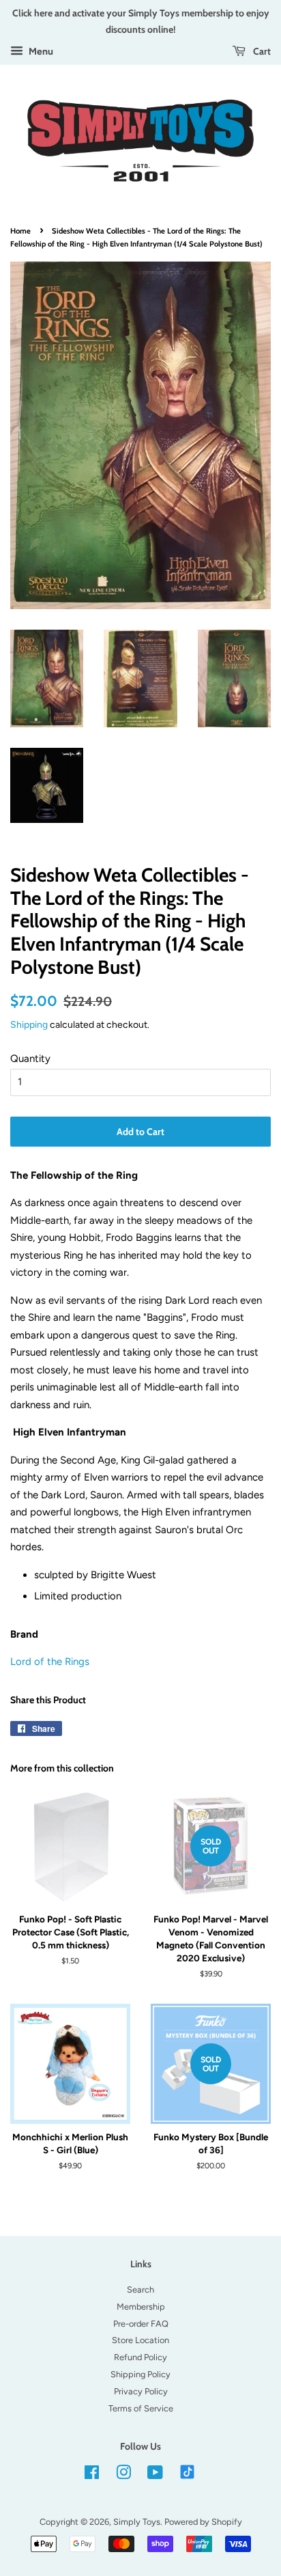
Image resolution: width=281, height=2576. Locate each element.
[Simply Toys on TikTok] (189, 2471)
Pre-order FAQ (141, 2324)
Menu (40, 51)
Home (20, 231)
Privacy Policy (141, 2391)
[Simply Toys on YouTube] (155, 2475)
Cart (261, 51)
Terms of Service (141, 2408)
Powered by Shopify (203, 2522)
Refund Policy (140, 2357)
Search (140, 2290)
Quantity (30, 1059)
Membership (141, 2307)
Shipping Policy (140, 2374)
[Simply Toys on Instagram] (123, 2475)
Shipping (29, 1024)
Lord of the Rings (50, 1662)
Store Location (140, 2340)
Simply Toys (137, 2522)
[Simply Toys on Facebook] (92, 2475)
